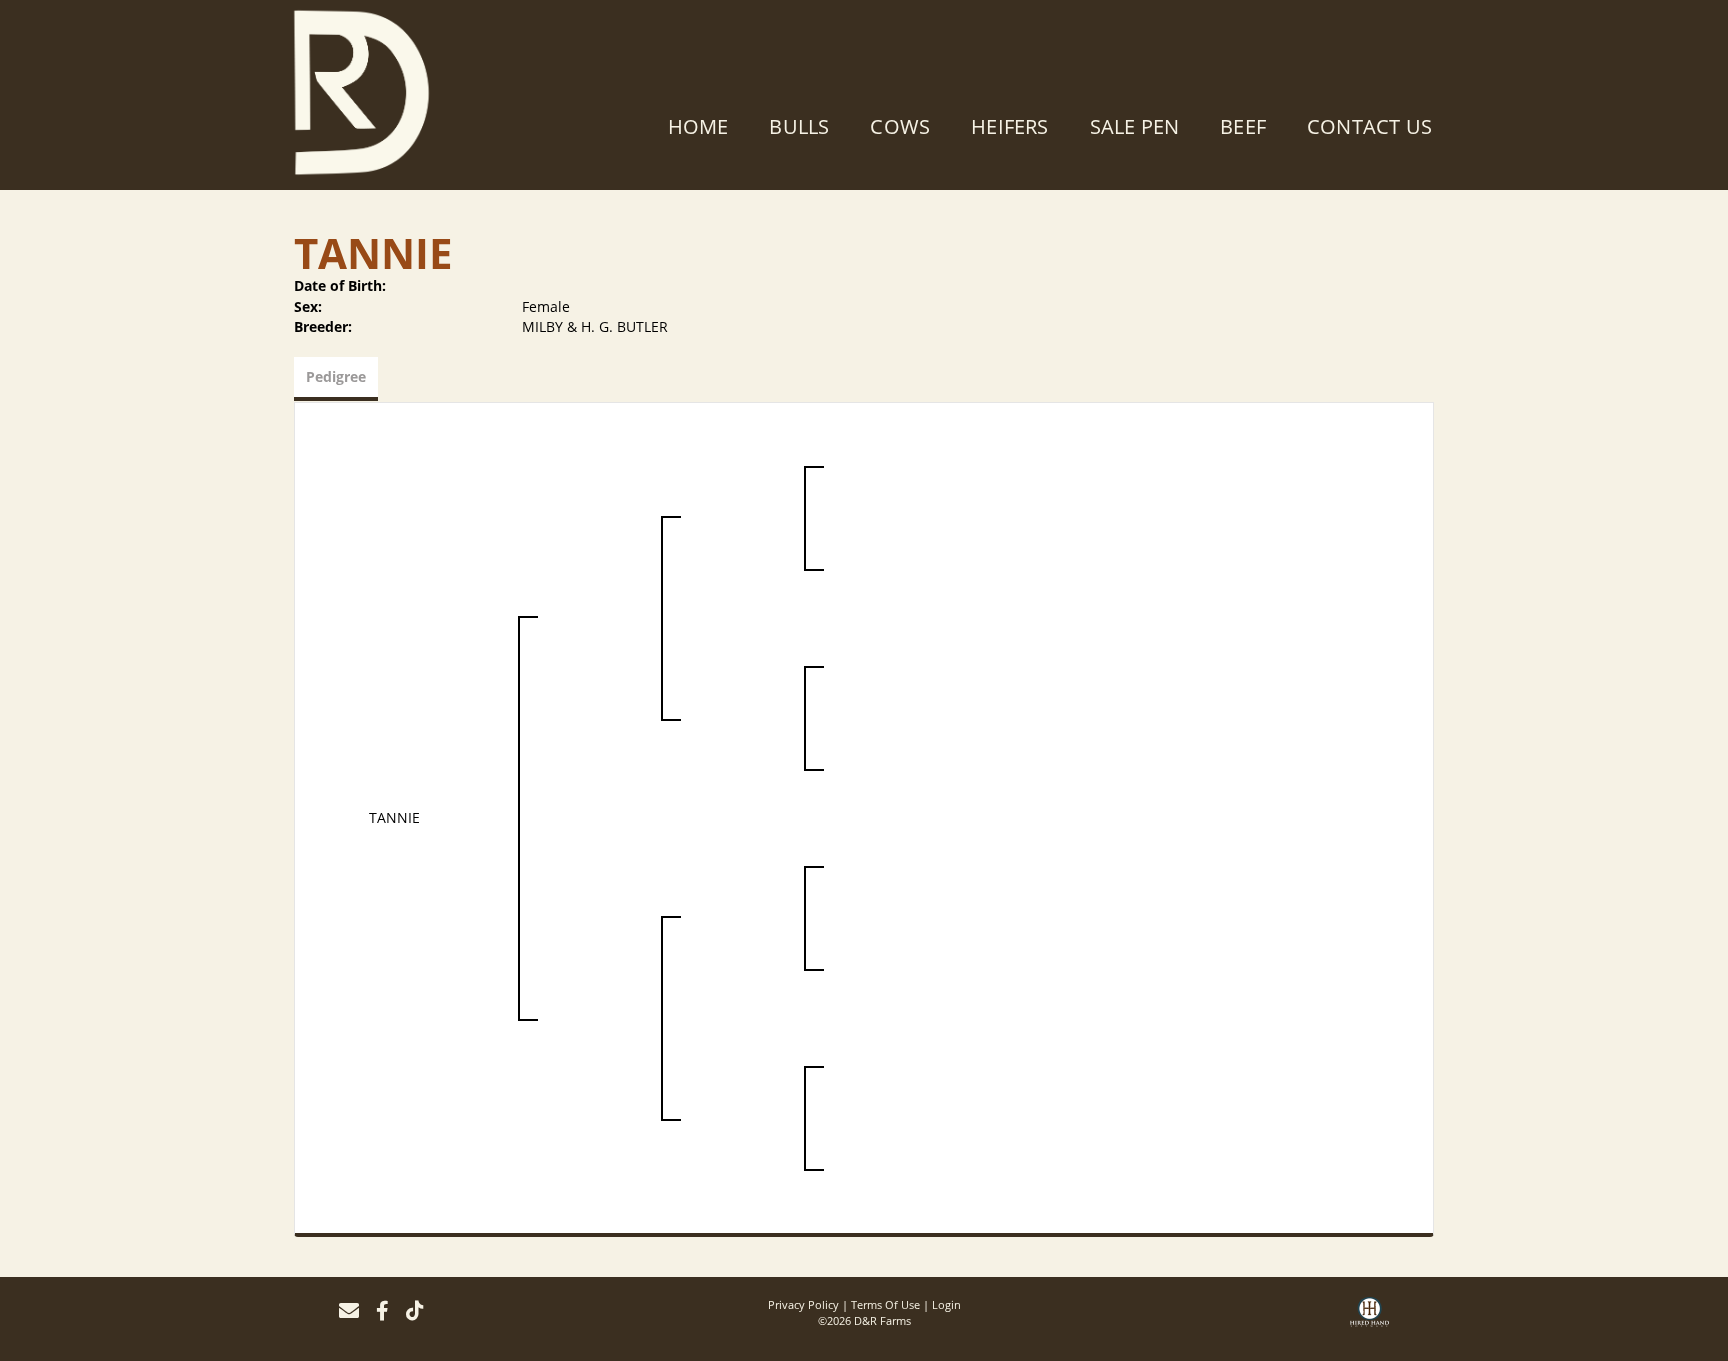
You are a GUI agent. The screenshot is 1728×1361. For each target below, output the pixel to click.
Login (946, 1304)
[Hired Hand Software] (1369, 1319)
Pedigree (336, 376)
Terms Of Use (885, 1304)
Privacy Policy (803, 1304)
